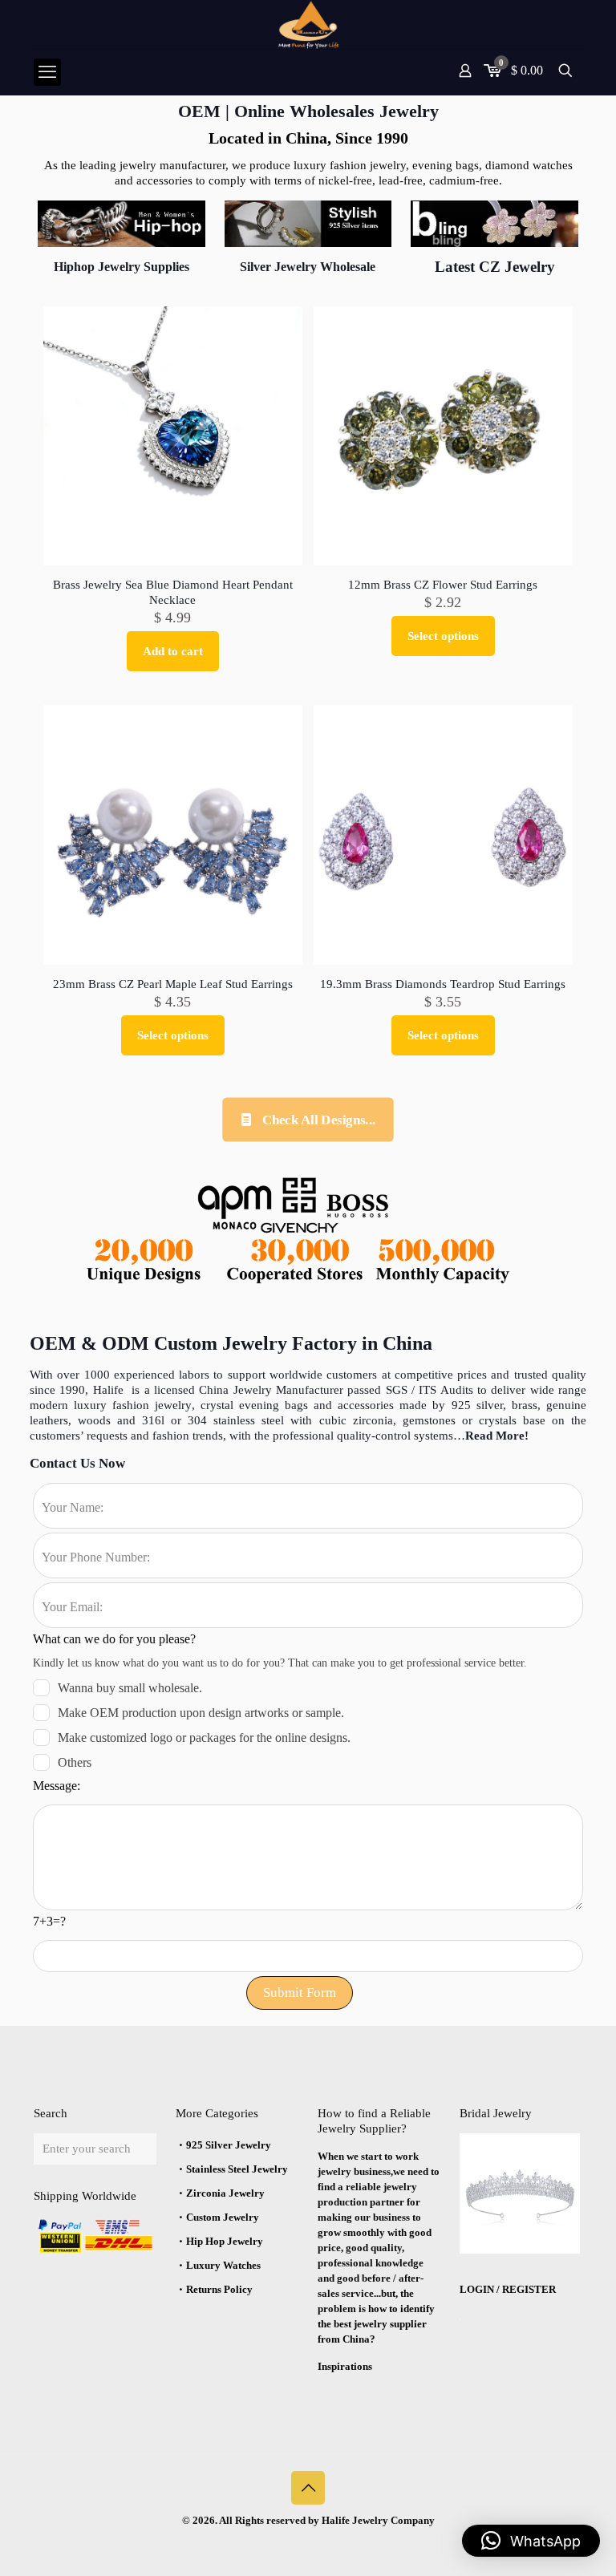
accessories (366, 1405)
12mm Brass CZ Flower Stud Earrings (443, 585)
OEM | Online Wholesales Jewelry (308, 111)
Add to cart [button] (173, 651)
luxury (93, 1405)
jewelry (170, 1405)
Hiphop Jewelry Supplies (122, 267)
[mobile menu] (47, 72)
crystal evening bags (257, 1405)
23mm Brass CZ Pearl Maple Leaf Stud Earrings (173, 984)
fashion (131, 1405)
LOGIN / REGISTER (508, 2289)
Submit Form (300, 1993)
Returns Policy (219, 2289)
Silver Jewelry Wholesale (308, 267)
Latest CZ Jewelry (495, 267)
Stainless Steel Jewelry (237, 2169)
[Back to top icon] (308, 2488)
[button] (531, 2541)
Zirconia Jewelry (225, 2193)
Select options (443, 636)
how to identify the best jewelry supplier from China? (376, 2324)
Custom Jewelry (223, 2217)
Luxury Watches (223, 2265)
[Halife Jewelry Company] (308, 24)
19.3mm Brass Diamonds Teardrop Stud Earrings (443, 984)
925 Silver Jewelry (229, 2145)
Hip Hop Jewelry (225, 2241)
